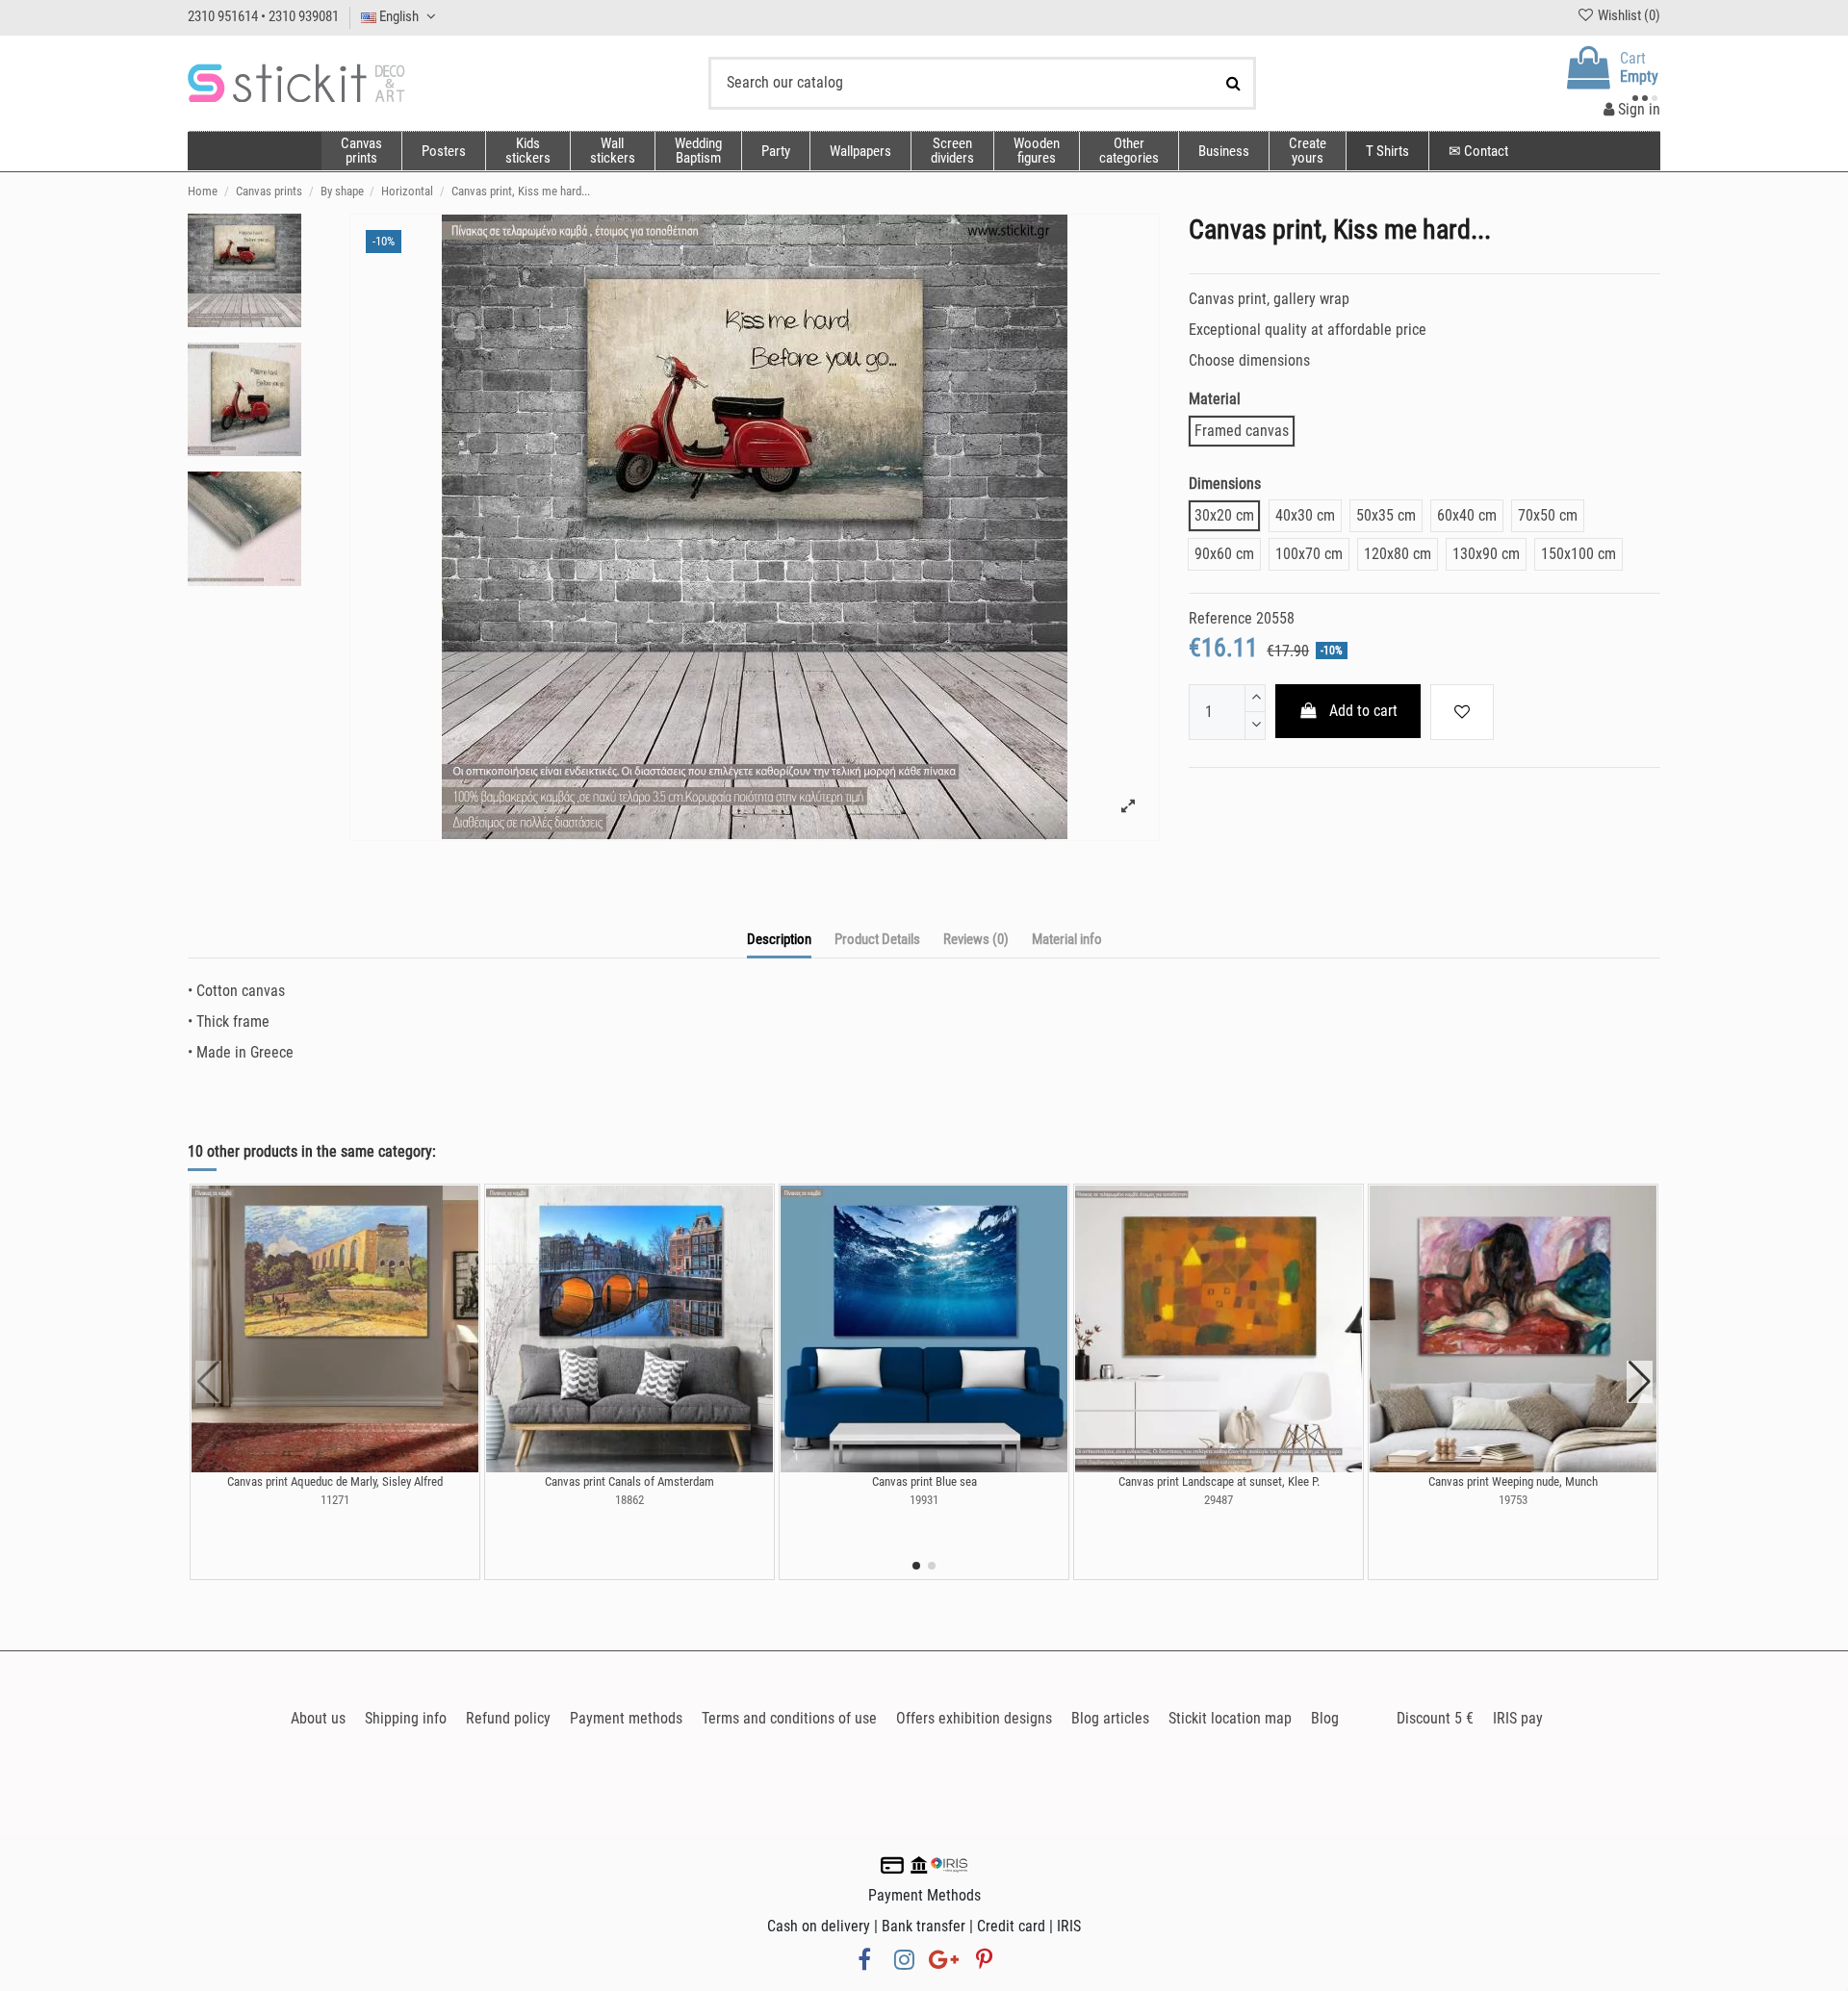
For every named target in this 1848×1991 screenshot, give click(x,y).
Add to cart (1363, 711)
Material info (1067, 939)
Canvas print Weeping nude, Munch (1513, 1481)
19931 (924, 1500)
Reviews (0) (976, 939)
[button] (1129, 151)
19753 (1513, 1500)
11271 (335, 1500)
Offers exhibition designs (974, 1718)
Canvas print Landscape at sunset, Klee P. (1219, 1481)
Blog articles (1110, 1718)
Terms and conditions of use (789, 1718)
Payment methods (626, 1718)
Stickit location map (1230, 1718)
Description (779, 939)
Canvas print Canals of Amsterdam (629, 1481)
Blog (1325, 1718)
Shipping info (406, 1718)
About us (318, 1718)
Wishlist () (1628, 15)
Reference (1220, 618)
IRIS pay (1518, 1718)
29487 (1219, 1500)
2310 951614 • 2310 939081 (263, 16)
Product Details (877, 939)
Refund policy (508, 1718)
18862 (629, 1500)
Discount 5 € (1435, 1718)
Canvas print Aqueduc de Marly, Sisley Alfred (335, 1481)
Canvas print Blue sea (924, 1481)
